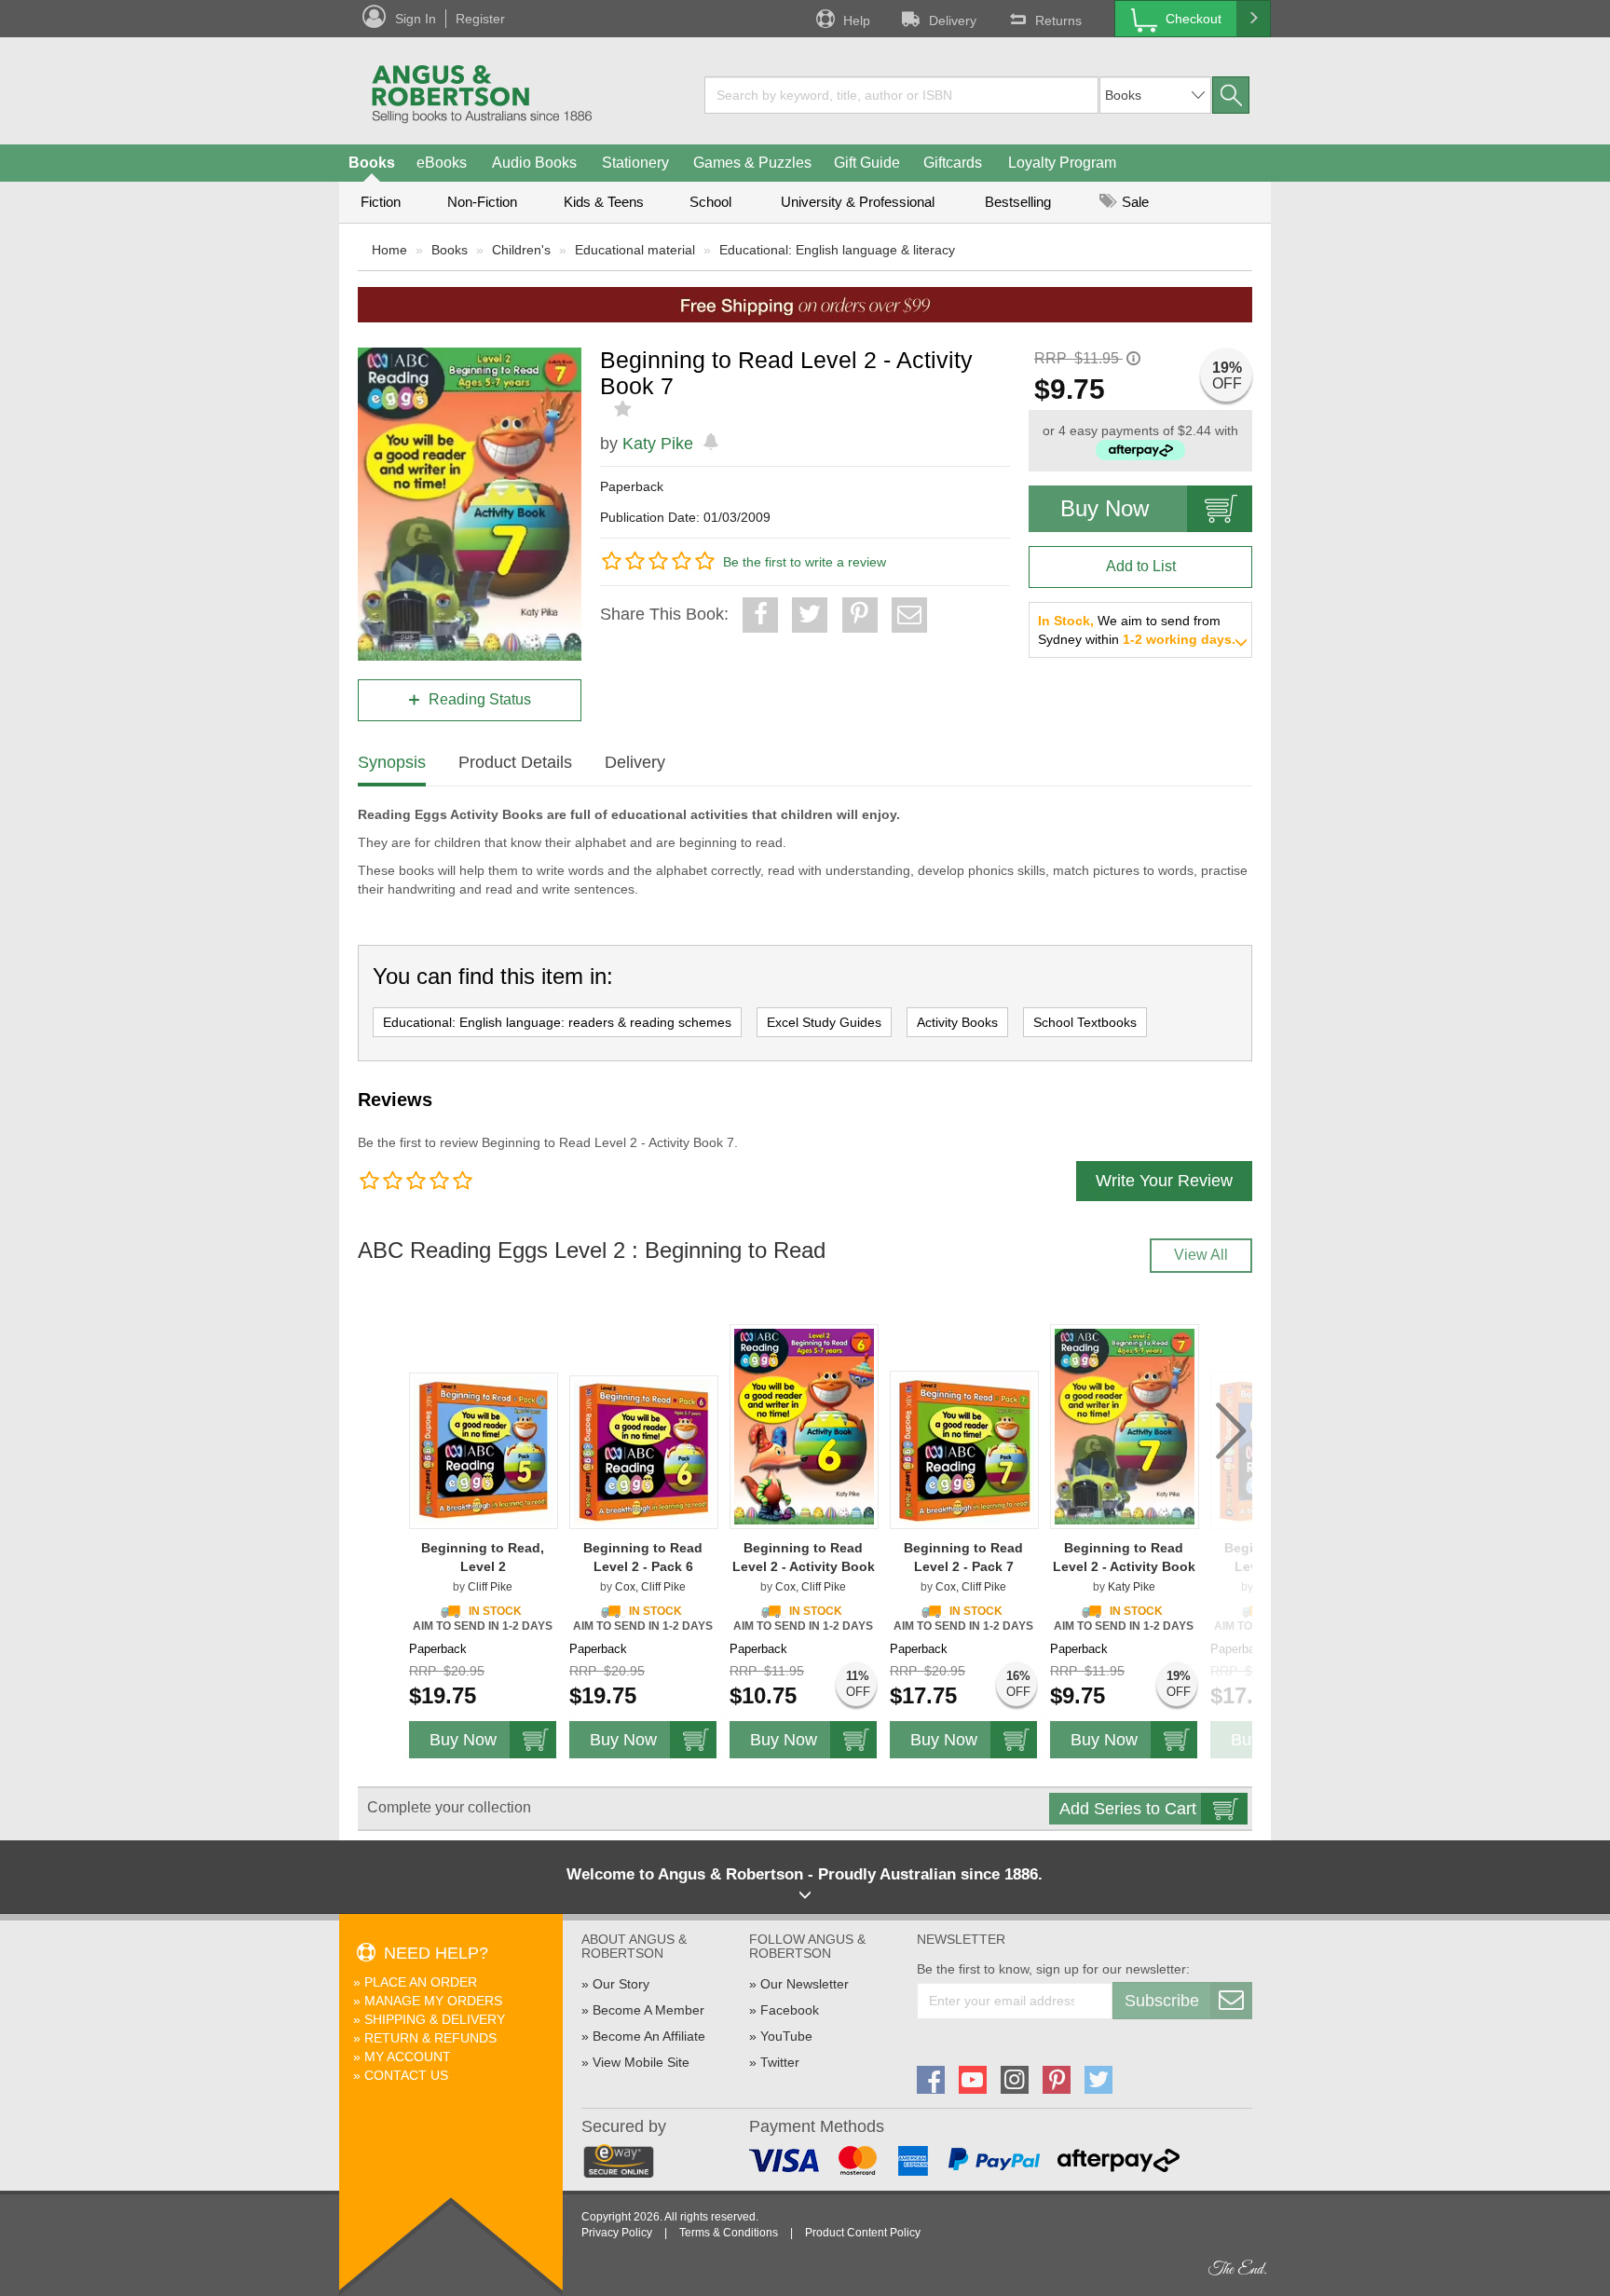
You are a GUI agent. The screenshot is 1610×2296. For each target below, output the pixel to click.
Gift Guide (867, 163)
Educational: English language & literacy (837, 250)
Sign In (416, 19)
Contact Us (406, 2075)
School (710, 202)
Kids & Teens (604, 202)
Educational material (635, 250)
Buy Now (1105, 508)
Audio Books (534, 163)
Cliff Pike (490, 1587)
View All (1201, 1255)
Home (389, 250)
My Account (408, 2057)
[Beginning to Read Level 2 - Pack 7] (964, 1450)
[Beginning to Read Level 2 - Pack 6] (644, 1452)
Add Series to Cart (1128, 1809)
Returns (1058, 20)
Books (372, 163)
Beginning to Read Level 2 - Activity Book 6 (804, 1566)
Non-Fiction (482, 202)
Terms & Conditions (729, 2233)
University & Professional (858, 202)
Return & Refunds (430, 2038)
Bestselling (1018, 202)
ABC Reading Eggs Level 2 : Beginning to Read (592, 1250)
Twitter (780, 2062)
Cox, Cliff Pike (650, 1587)
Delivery (953, 20)
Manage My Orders (433, 2001)
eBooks (442, 163)
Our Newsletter (805, 1984)
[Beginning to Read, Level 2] (484, 1451)
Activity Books (957, 1022)
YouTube (786, 2036)
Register (480, 19)
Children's (521, 250)
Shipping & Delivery (435, 2019)
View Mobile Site (641, 2062)
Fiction (381, 202)
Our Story (621, 1984)
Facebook (790, 2010)
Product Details (515, 762)
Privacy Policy (617, 2233)
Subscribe (1162, 2001)
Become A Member (648, 2010)
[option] (484, 1534)
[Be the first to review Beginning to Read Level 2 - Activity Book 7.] (625, 409)
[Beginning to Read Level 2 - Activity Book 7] (1125, 1427)
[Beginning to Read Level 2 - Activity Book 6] (804, 1427)
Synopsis (392, 762)
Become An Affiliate (649, 2036)
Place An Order (421, 1982)
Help (857, 20)
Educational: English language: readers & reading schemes (557, 1022)
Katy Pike (658, 444)
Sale (1133, 202)
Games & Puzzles (752, 163)
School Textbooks (1085, 1022)
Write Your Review (1164, 1181)
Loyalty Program (1062, 163)
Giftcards (953, 163)
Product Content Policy (863, 2233)
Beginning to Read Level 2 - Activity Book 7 (1124, 1566)
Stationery (635, 163)
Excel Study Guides (824, 1022)
